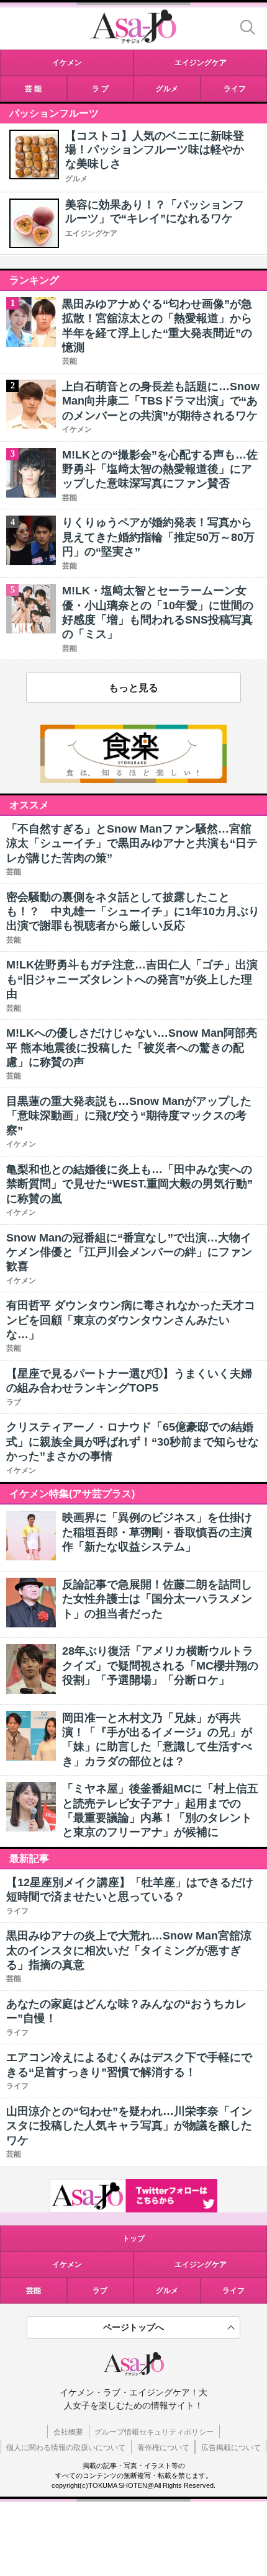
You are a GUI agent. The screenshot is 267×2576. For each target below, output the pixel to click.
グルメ (76, 179)
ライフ (233, 2291)
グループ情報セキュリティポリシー (154, 2432)
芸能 (34, 2291)
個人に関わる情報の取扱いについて (66, 2448)
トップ (133, 2238)
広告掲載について (231, 2448)
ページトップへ (133, 2327)
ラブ (100, 2291)
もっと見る (133, 688)
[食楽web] (133, 780)
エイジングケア (91, 233)
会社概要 (68, 2432)
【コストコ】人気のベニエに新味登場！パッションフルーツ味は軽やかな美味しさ (155, 150)
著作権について (163, 2448)
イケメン (67, 2265)
